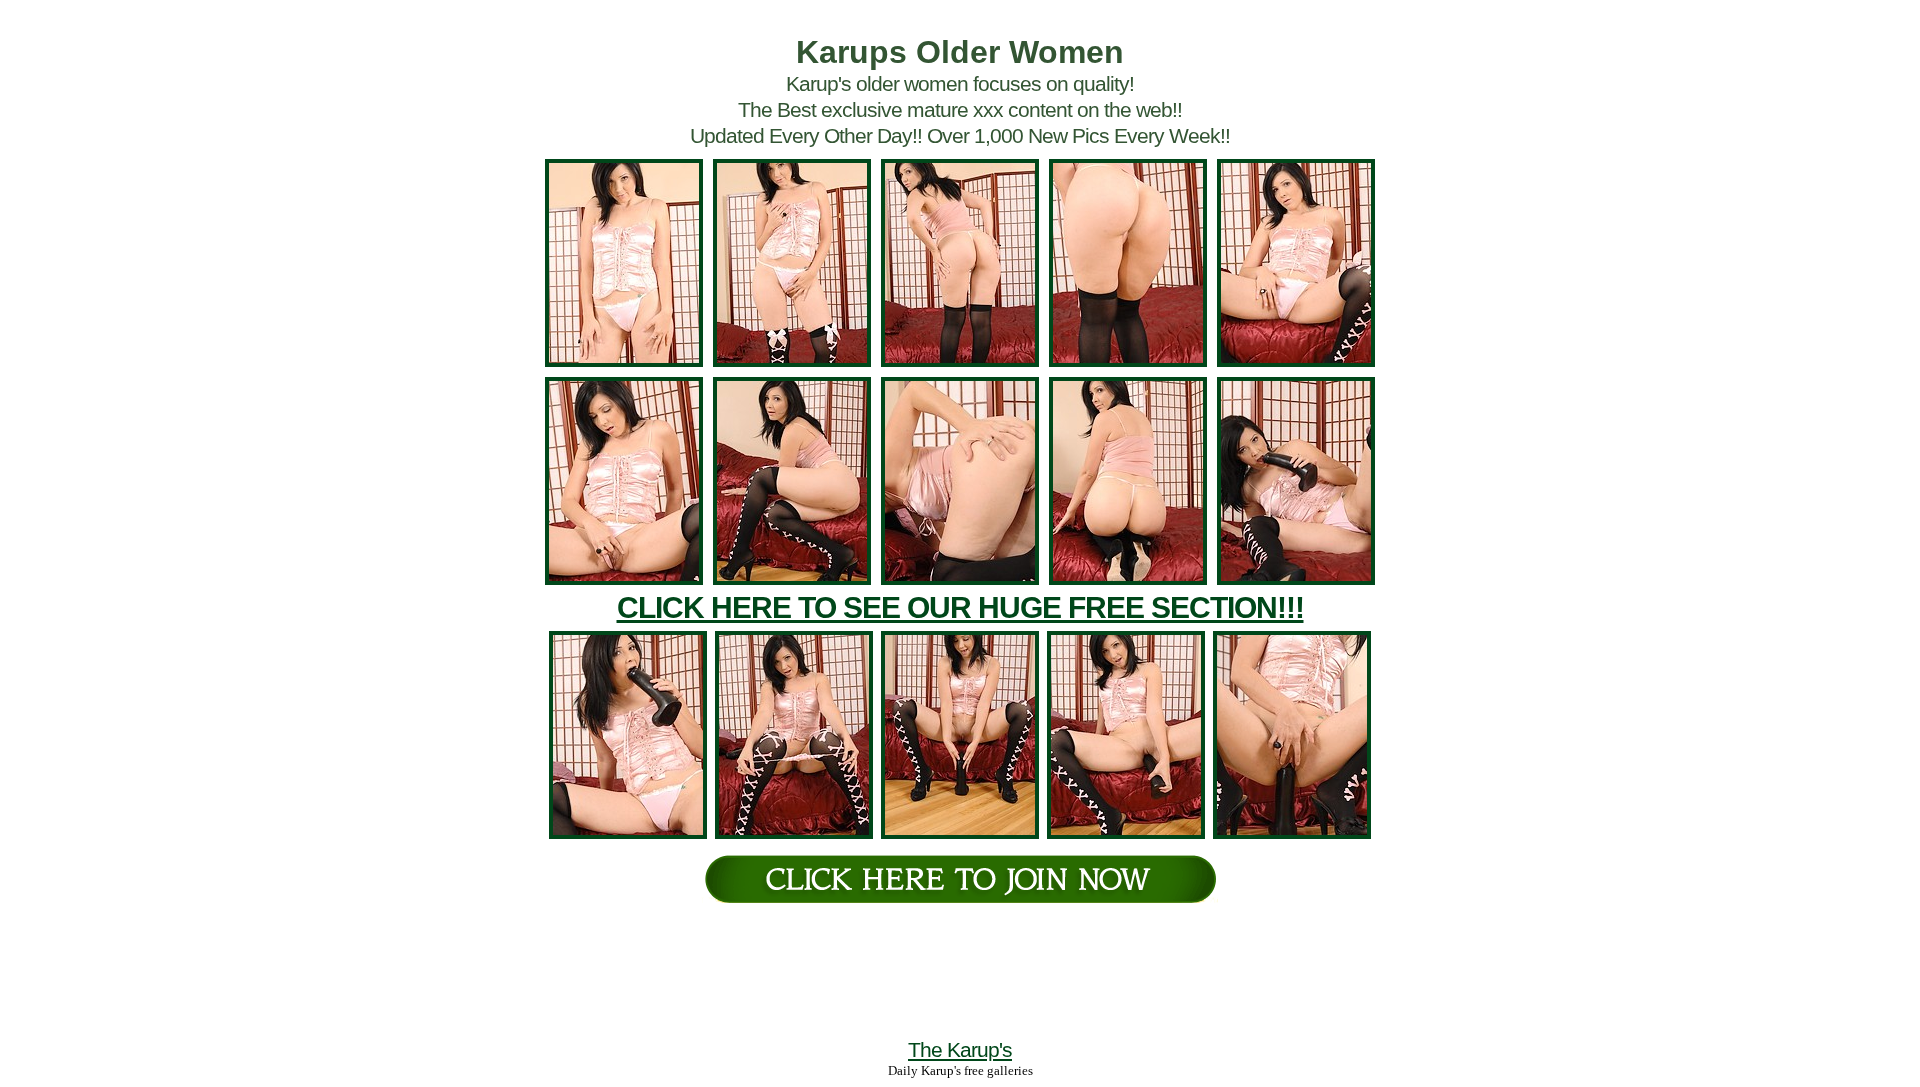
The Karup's (960, 1049)
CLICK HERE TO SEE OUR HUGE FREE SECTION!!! (960, 607)
